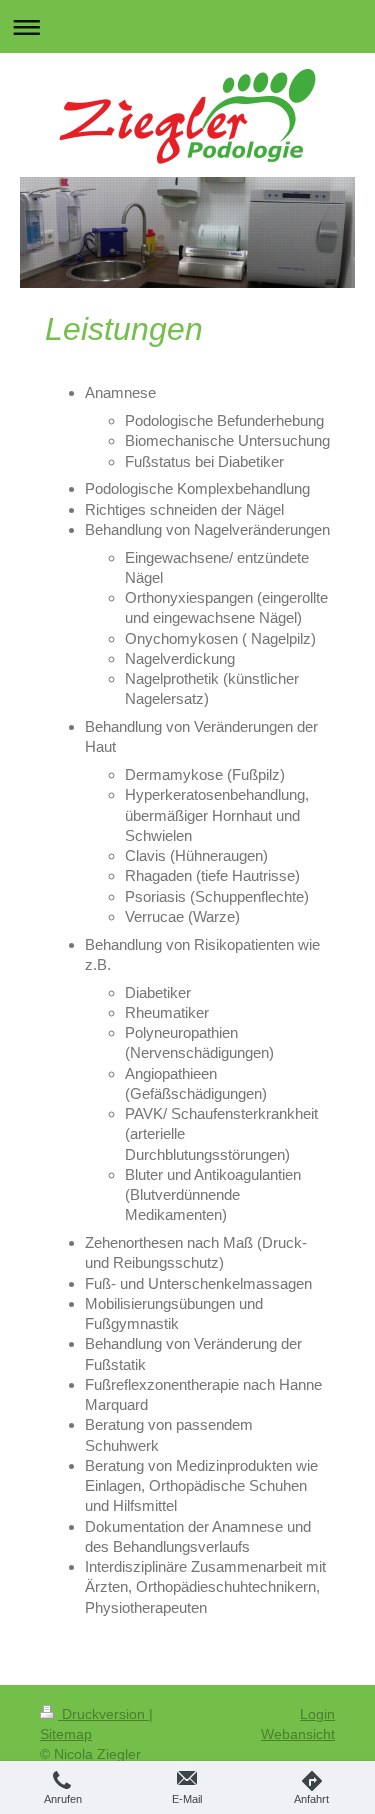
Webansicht (298, 1734)
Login (317, 1714)
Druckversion (103, 1714)
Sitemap (66, 1734)
